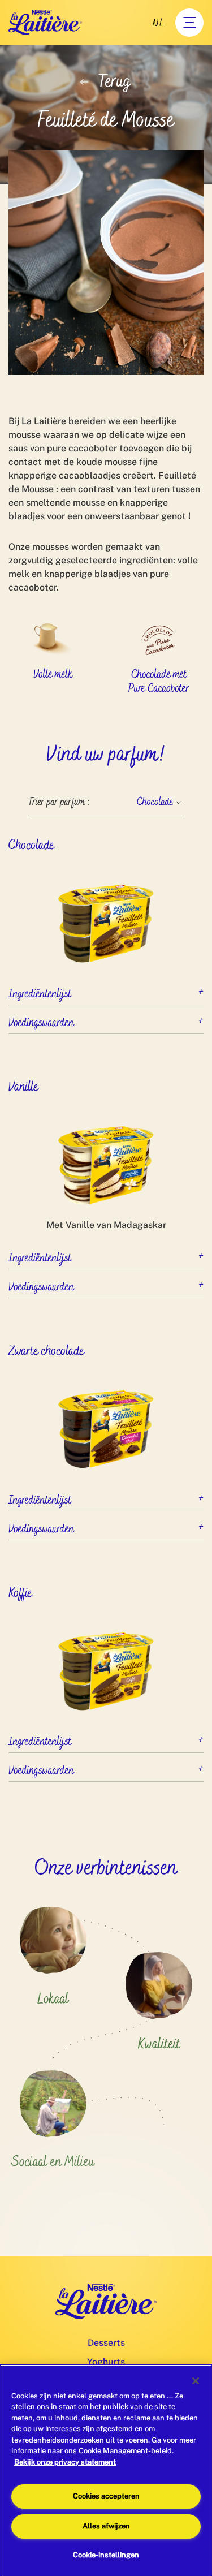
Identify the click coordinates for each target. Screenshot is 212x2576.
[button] (106, 991)
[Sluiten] (196, 2381)
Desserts (106, 2343)
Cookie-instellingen (106, 2555)
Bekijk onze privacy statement (65, 2462)
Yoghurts (106, 2362)
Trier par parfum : (59, 802)
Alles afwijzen (106, 2526)
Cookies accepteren (106, 2496)
